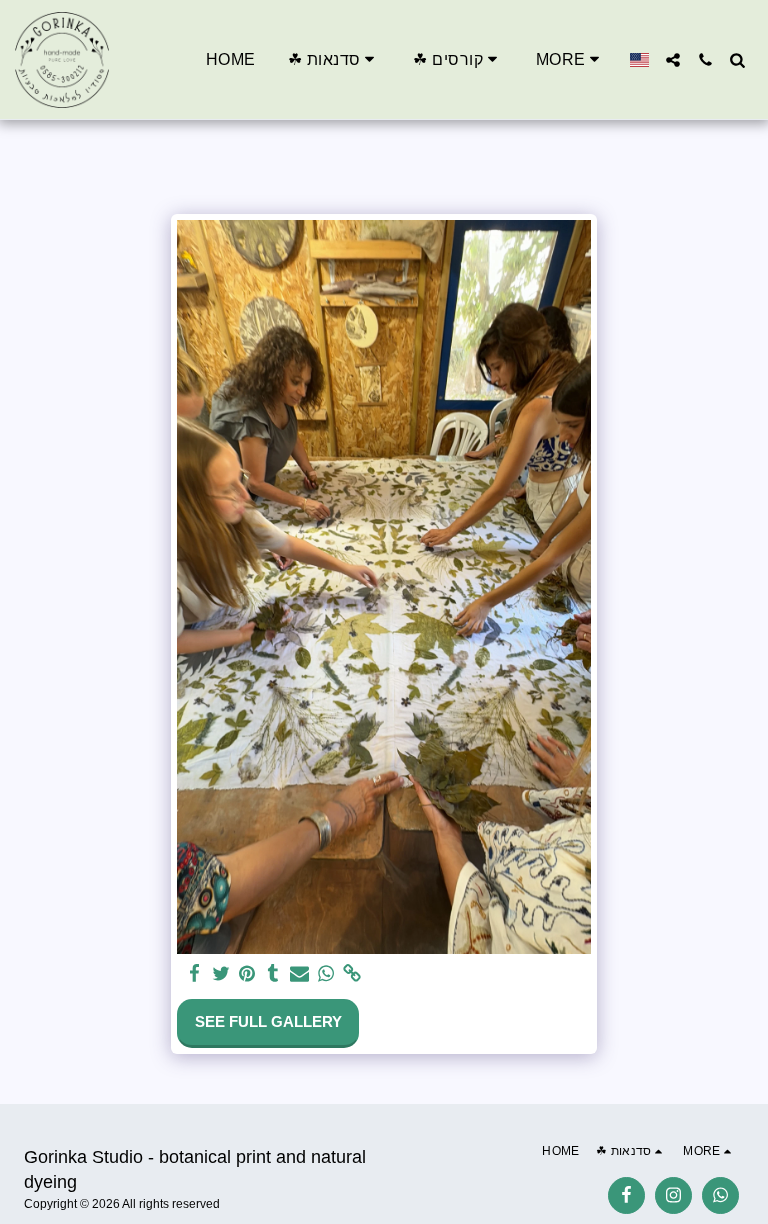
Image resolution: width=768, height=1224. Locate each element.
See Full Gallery (268, 1021)
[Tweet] (220, 974)
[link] (351, 974)
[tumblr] (273, 974)
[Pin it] (246, 974)
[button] (335, 59)
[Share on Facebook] (194, 974)
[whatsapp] (325, 974)
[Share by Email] (299, 974)
